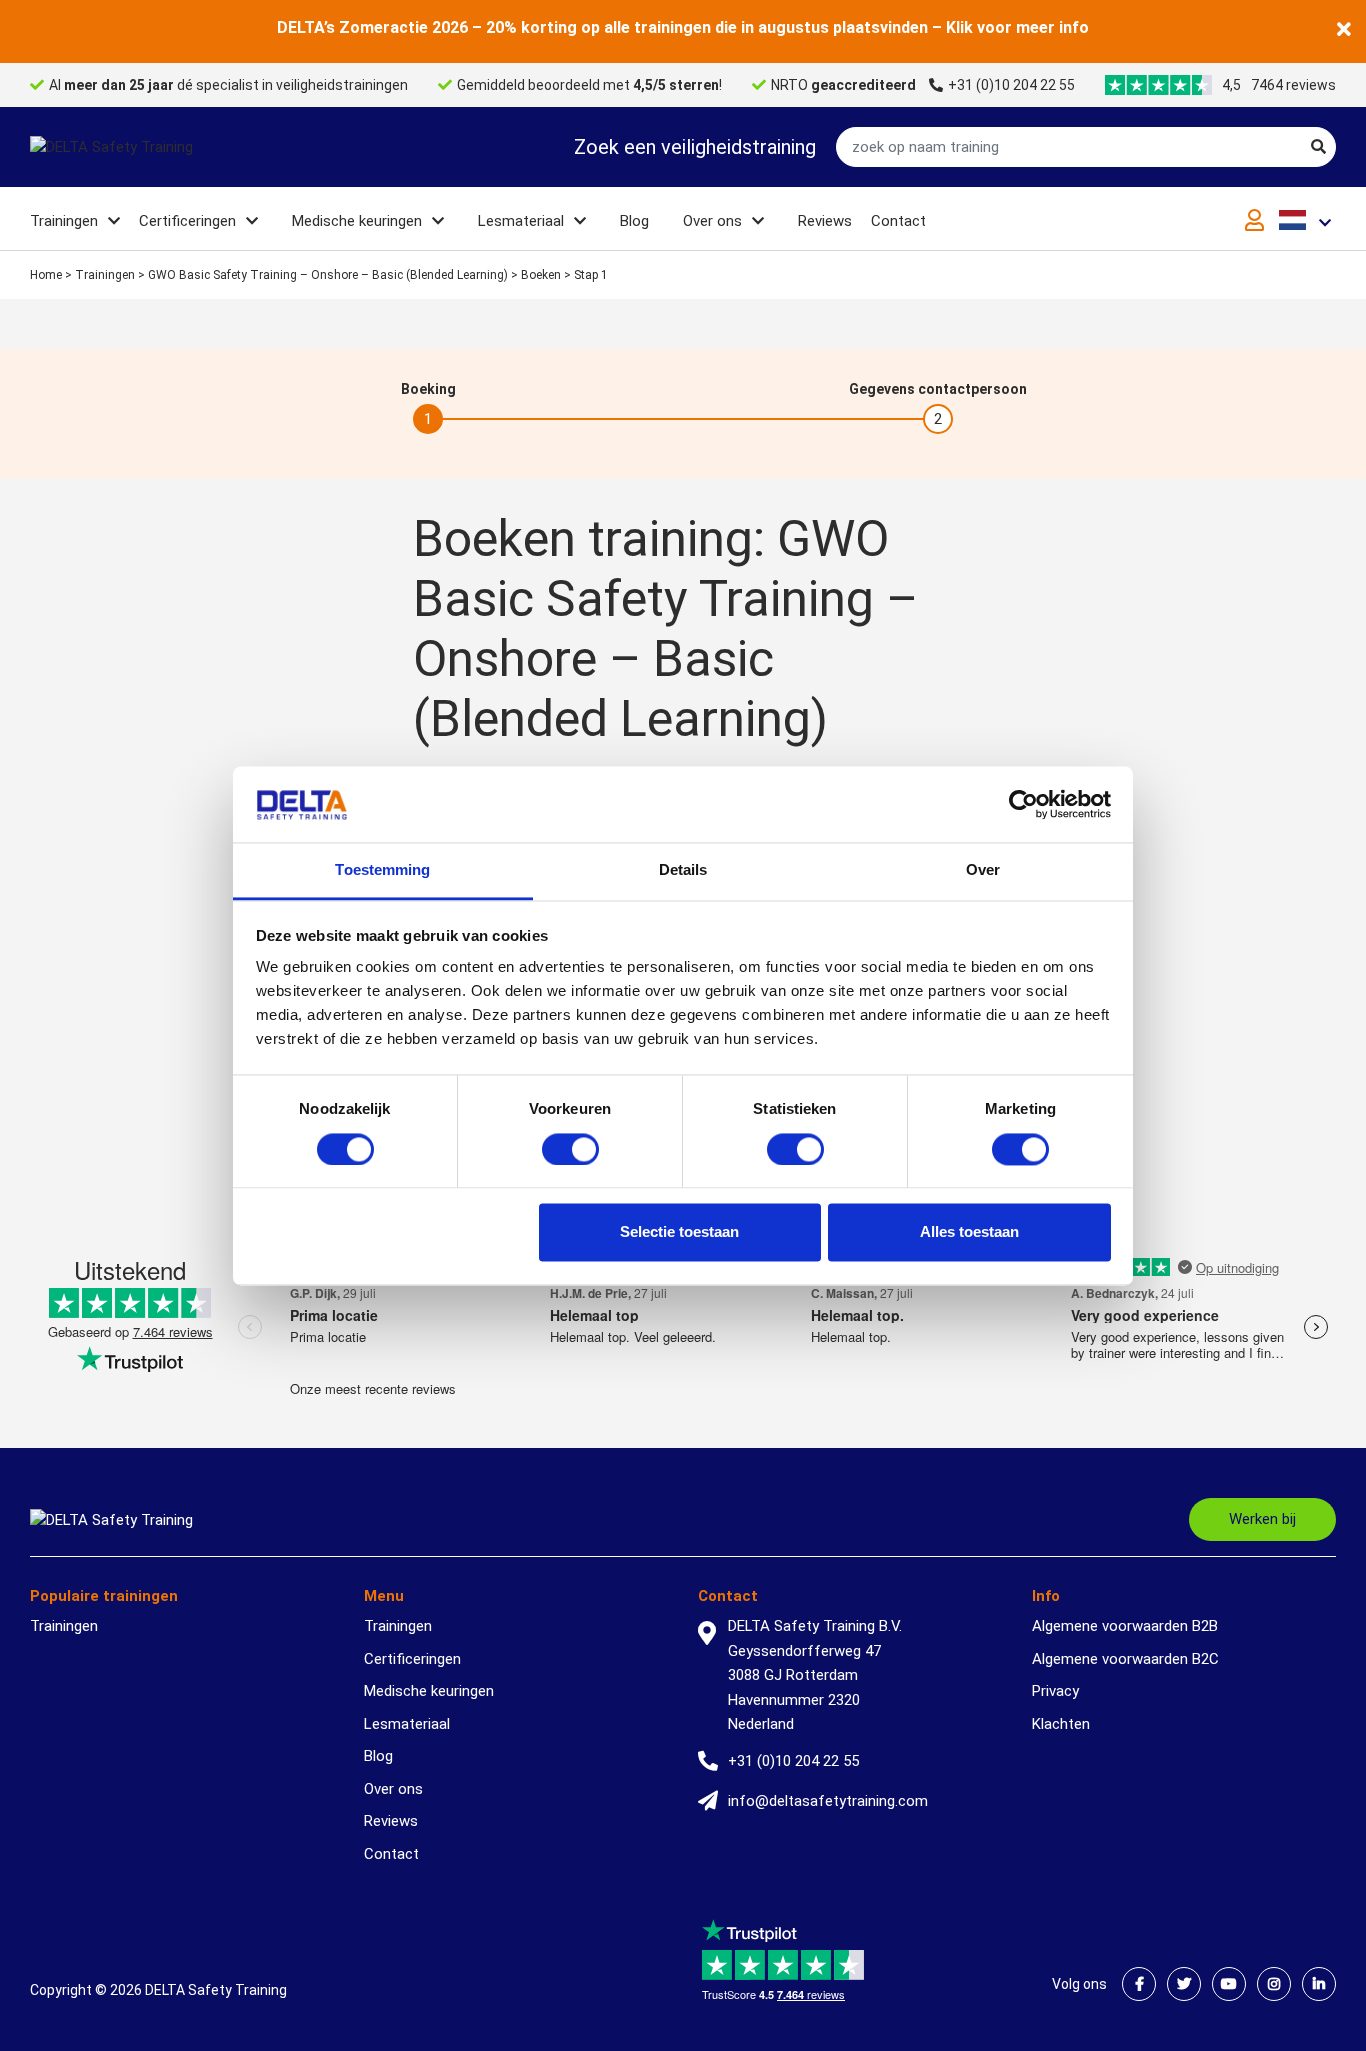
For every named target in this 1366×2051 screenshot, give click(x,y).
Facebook (1139, 1984)
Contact (898, 221)
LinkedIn (1319, 1984)
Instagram (1274, 1984)
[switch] (570, 1149)
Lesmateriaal (521, 221)
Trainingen (64, 221)
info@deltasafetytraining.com (828, 1801)
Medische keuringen (357, 221)
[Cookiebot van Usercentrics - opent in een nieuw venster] (1023, 804)
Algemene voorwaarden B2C (1125, 1659)
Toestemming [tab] (382, 870)
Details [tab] (683, 870)
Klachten (1061, 1724)
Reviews (825, 221)
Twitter (1184, 1984)
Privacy (1055, 1691)
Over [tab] (983, 870)
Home (46, 275)
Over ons (712, 221)
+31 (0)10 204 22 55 (1011, 85)
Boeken (541, 275)
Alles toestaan (969, 1232)
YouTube (1229, 1984)
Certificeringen (187, 221)
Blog (634, 221)
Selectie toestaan (679, 1232)
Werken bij (1262, 1519)
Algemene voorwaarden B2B (1125, 1626)
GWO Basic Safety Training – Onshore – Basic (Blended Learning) (328, 275)
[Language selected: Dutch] (1307, 219)
